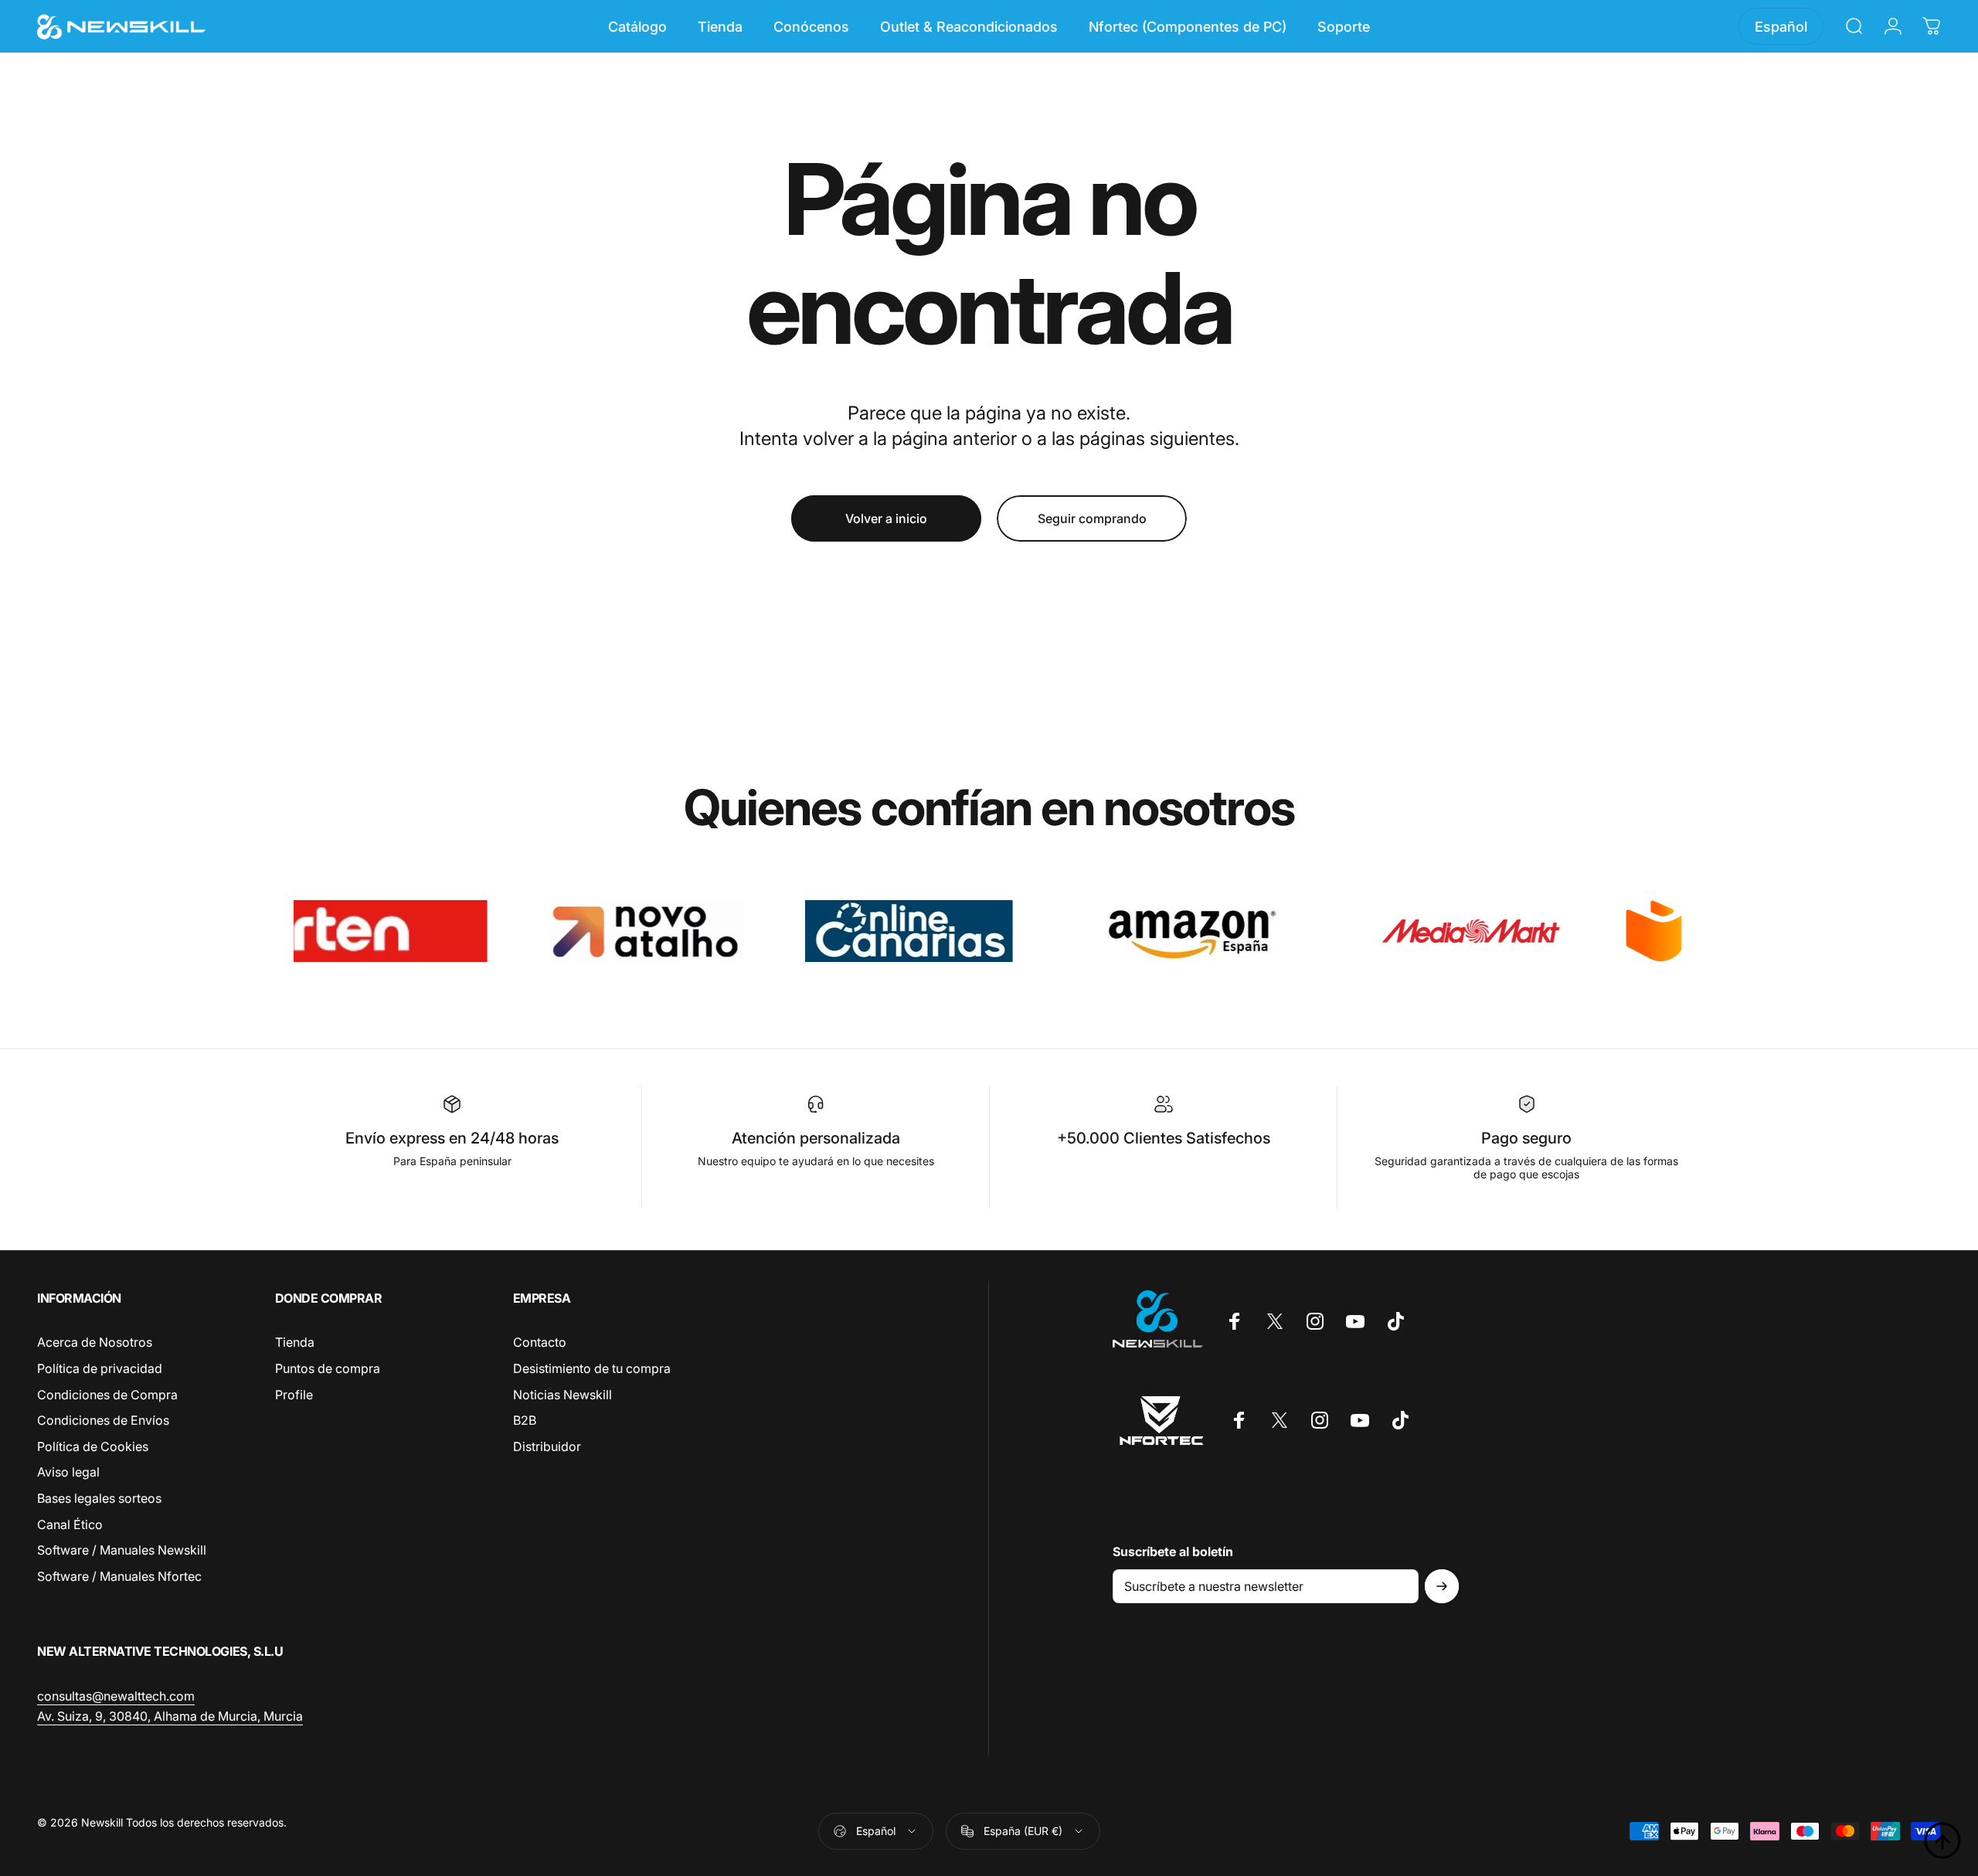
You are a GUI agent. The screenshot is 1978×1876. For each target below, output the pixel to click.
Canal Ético (70, 1524)
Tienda (295, 1342)
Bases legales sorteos (99, 1498)
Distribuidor (547, 1446)
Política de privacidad (100, 1368)
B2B (525, 1420)
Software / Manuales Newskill (122, 1550)
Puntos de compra (328, 1368)
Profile (294, 1395)
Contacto (540, 1342)
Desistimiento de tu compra (592, 1368)
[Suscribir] (1442, 1586)
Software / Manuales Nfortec (119, 1576)
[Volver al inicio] (1942, 1840)
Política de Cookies (93, 1446)
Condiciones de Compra (107, 1395)
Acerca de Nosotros (95, 1342)
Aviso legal (68, 1472)
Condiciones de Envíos (103, 1420)
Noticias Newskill (562, 1395)
